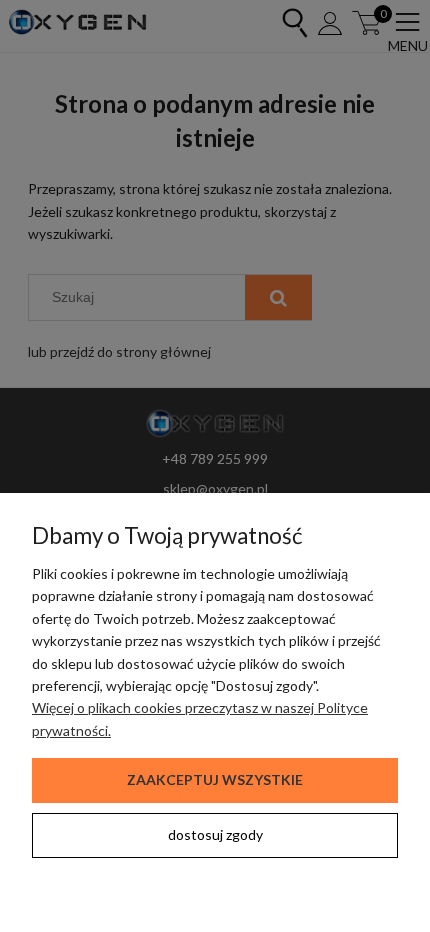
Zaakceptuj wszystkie (215, 779)
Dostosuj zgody (215, 834)
